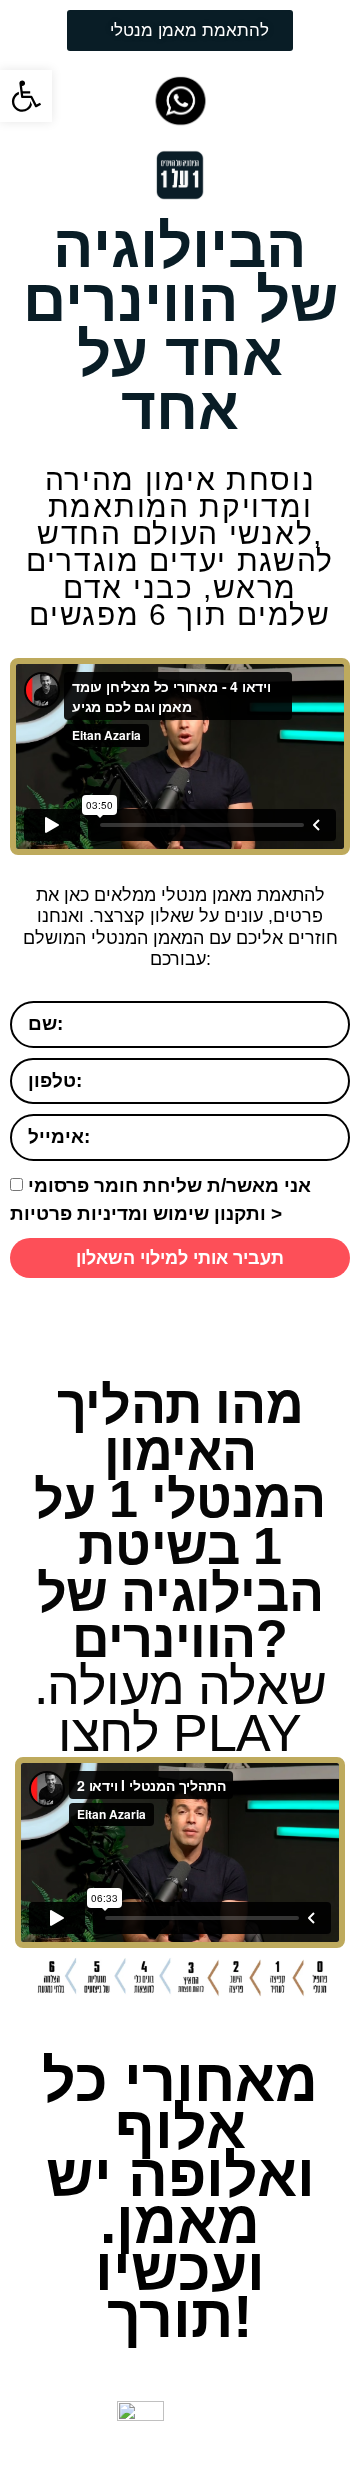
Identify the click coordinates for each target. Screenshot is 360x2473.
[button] (26, 96)
